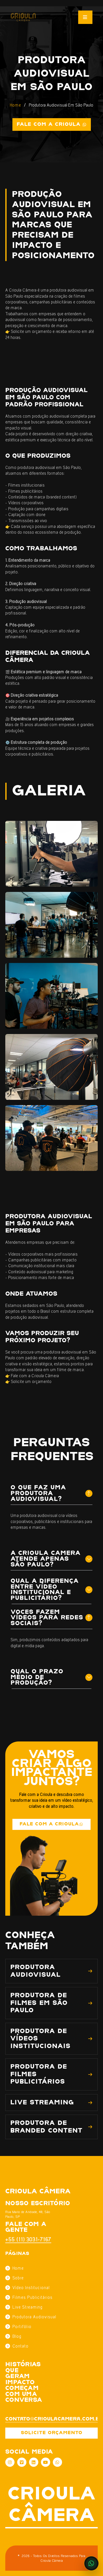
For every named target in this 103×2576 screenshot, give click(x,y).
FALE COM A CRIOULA (49, 1824)
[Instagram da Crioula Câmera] (10, 2462)
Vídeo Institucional (31, 2288)
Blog (17, 2336)
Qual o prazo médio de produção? (37, 1677)
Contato (20, 2346)
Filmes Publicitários (32, 2297)
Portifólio (22, 2327)
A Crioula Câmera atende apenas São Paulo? (46, 1559)
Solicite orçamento (52, 2433)
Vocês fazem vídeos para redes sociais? (47, 1618)
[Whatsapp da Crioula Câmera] (57, 2462)
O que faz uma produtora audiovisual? (38, 1493)
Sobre (18, 2278)
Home (15, 105)
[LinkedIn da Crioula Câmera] (34, 2462)
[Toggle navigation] (85, 17)
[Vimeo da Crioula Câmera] (22, 2462)
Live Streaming (27, 2307)
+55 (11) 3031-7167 (28, 2239)
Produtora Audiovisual (34, 2317)
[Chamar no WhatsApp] (91, 2563)
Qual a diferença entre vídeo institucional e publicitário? (45, 1590)
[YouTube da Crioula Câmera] (46, 2462)
